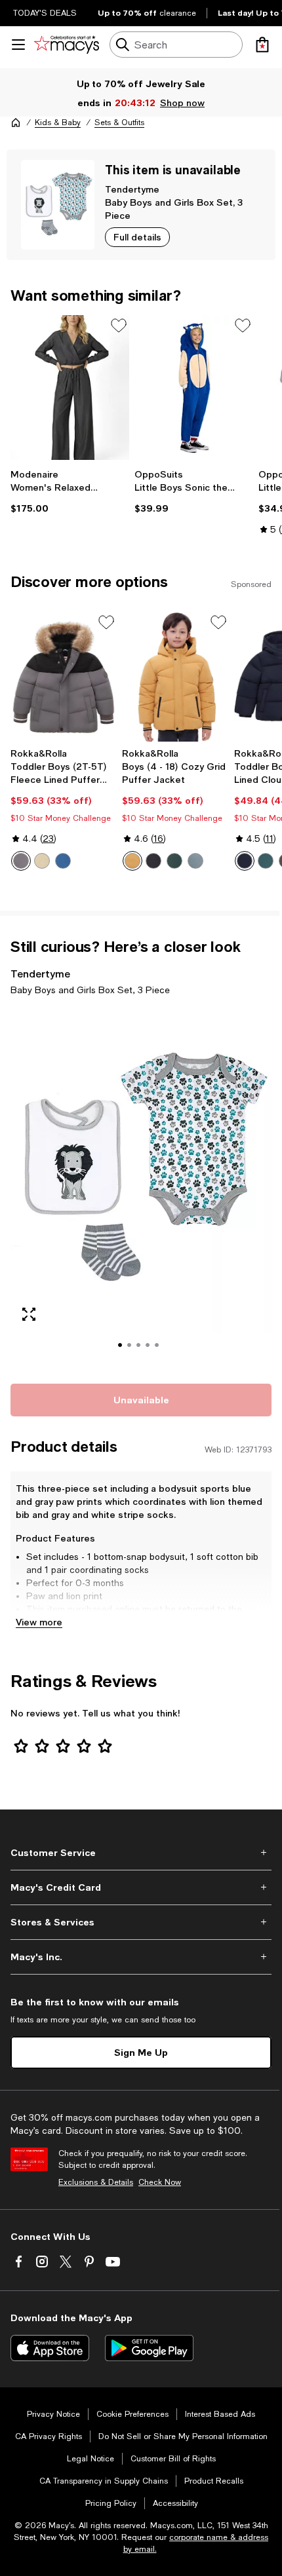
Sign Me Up (141, 2052)
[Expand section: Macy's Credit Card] (141, 1887)
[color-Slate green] (195, 861)
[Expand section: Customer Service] (141, 1853)
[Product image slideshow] (141, 1188)
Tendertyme (132, 189)
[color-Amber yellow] (132, 861)
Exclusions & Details (96, 2182)
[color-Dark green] (174, 861)
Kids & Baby (58, 123)
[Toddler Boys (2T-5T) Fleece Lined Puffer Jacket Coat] (64, 677)
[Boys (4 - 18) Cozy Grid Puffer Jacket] (175, 677)
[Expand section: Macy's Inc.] (141, 1957)
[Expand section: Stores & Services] (141, 1922)
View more (39, 1622)
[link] (70, 491)
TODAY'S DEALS (45, 13)
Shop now (182, 103)
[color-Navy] (63, 861)
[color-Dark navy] (245, 861)
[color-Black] (153, 861)
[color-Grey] (21, 861)
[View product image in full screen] (29, 1314)
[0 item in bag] (262, 45)
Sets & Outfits (119, 123)
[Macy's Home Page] (67, 45)
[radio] (21, 861)
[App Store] (50, 2348)
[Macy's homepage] (16, 123)
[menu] (18, 45)
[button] (141, 1188)
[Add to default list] (119, 326)
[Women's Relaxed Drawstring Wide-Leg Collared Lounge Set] (70, 388)
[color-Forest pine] (266, 861)
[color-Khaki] (42, 861)
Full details (137, 237)
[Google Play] (149, 2348)
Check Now (160, 2182)
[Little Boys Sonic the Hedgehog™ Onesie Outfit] (194, 388)
